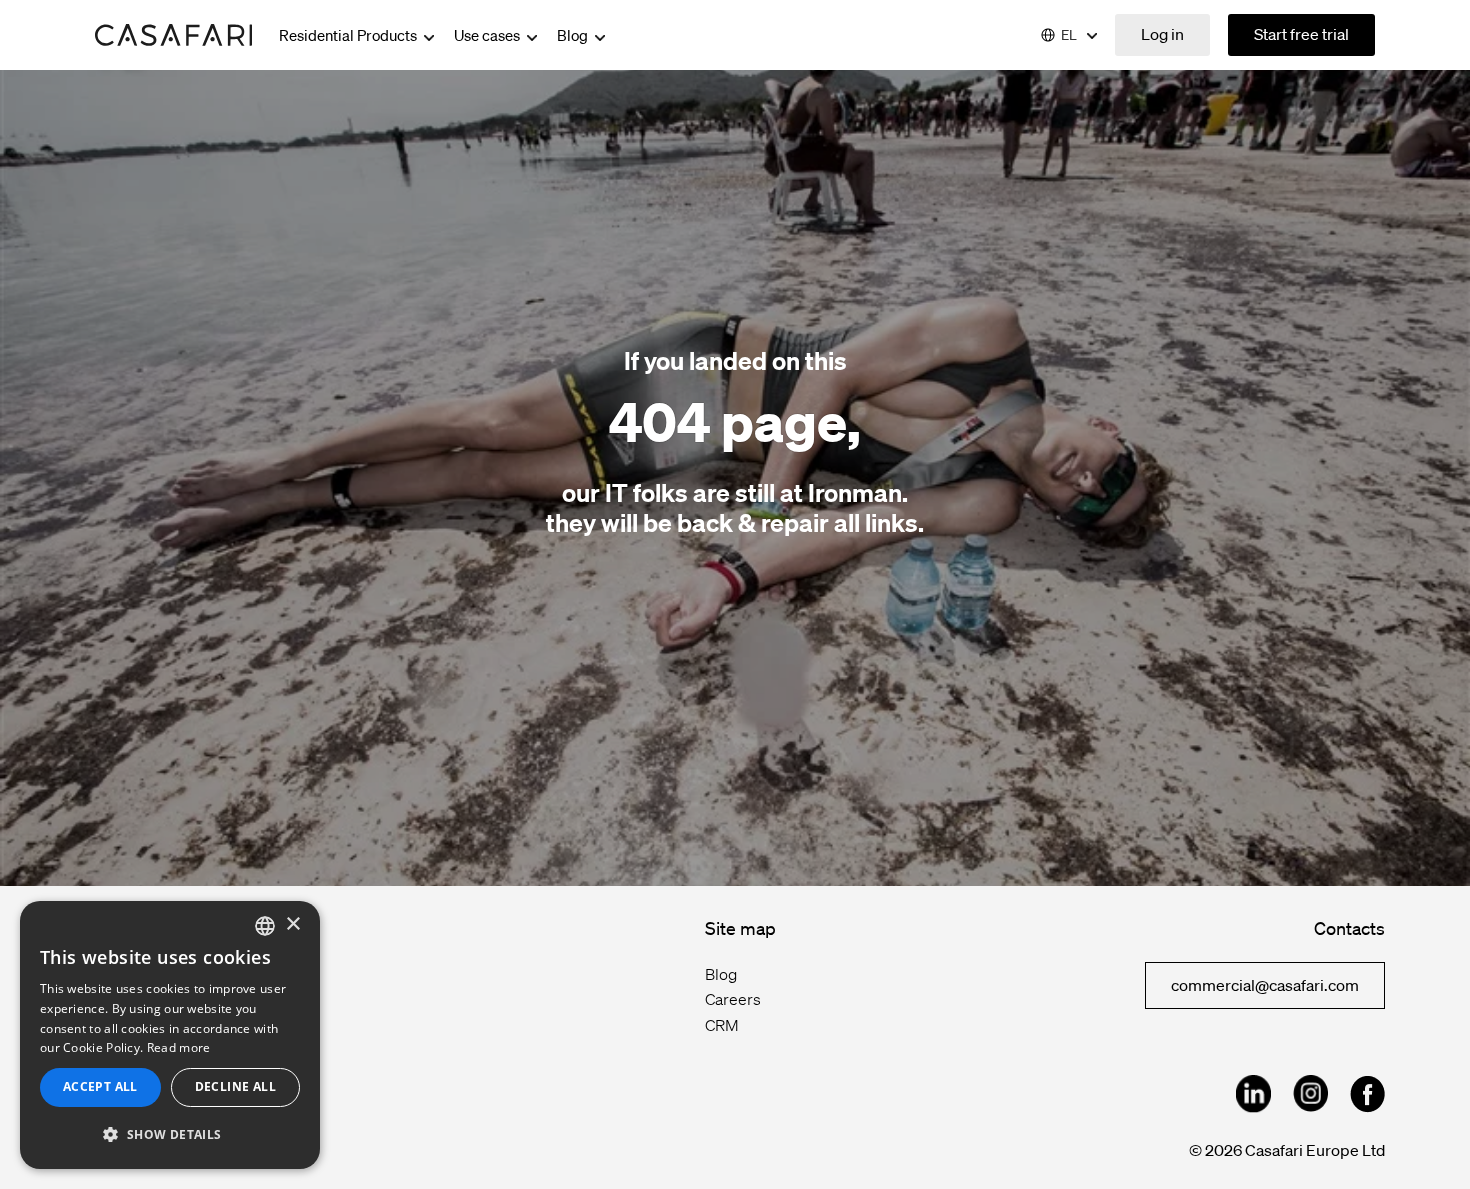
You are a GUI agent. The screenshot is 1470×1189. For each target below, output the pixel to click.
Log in (1162, 34)
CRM (722, 1025)
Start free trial (1301, 34)
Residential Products (349, 35)
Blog (574, 35)
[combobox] (265, 926)
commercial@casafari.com (1265, 985)
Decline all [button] (235, 1086)
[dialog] (170, 1035)
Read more (179, 1047)
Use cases (488, 35)
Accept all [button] (100, 1086)
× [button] (292, 924)
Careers (733, 999)
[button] (170, 1135)
